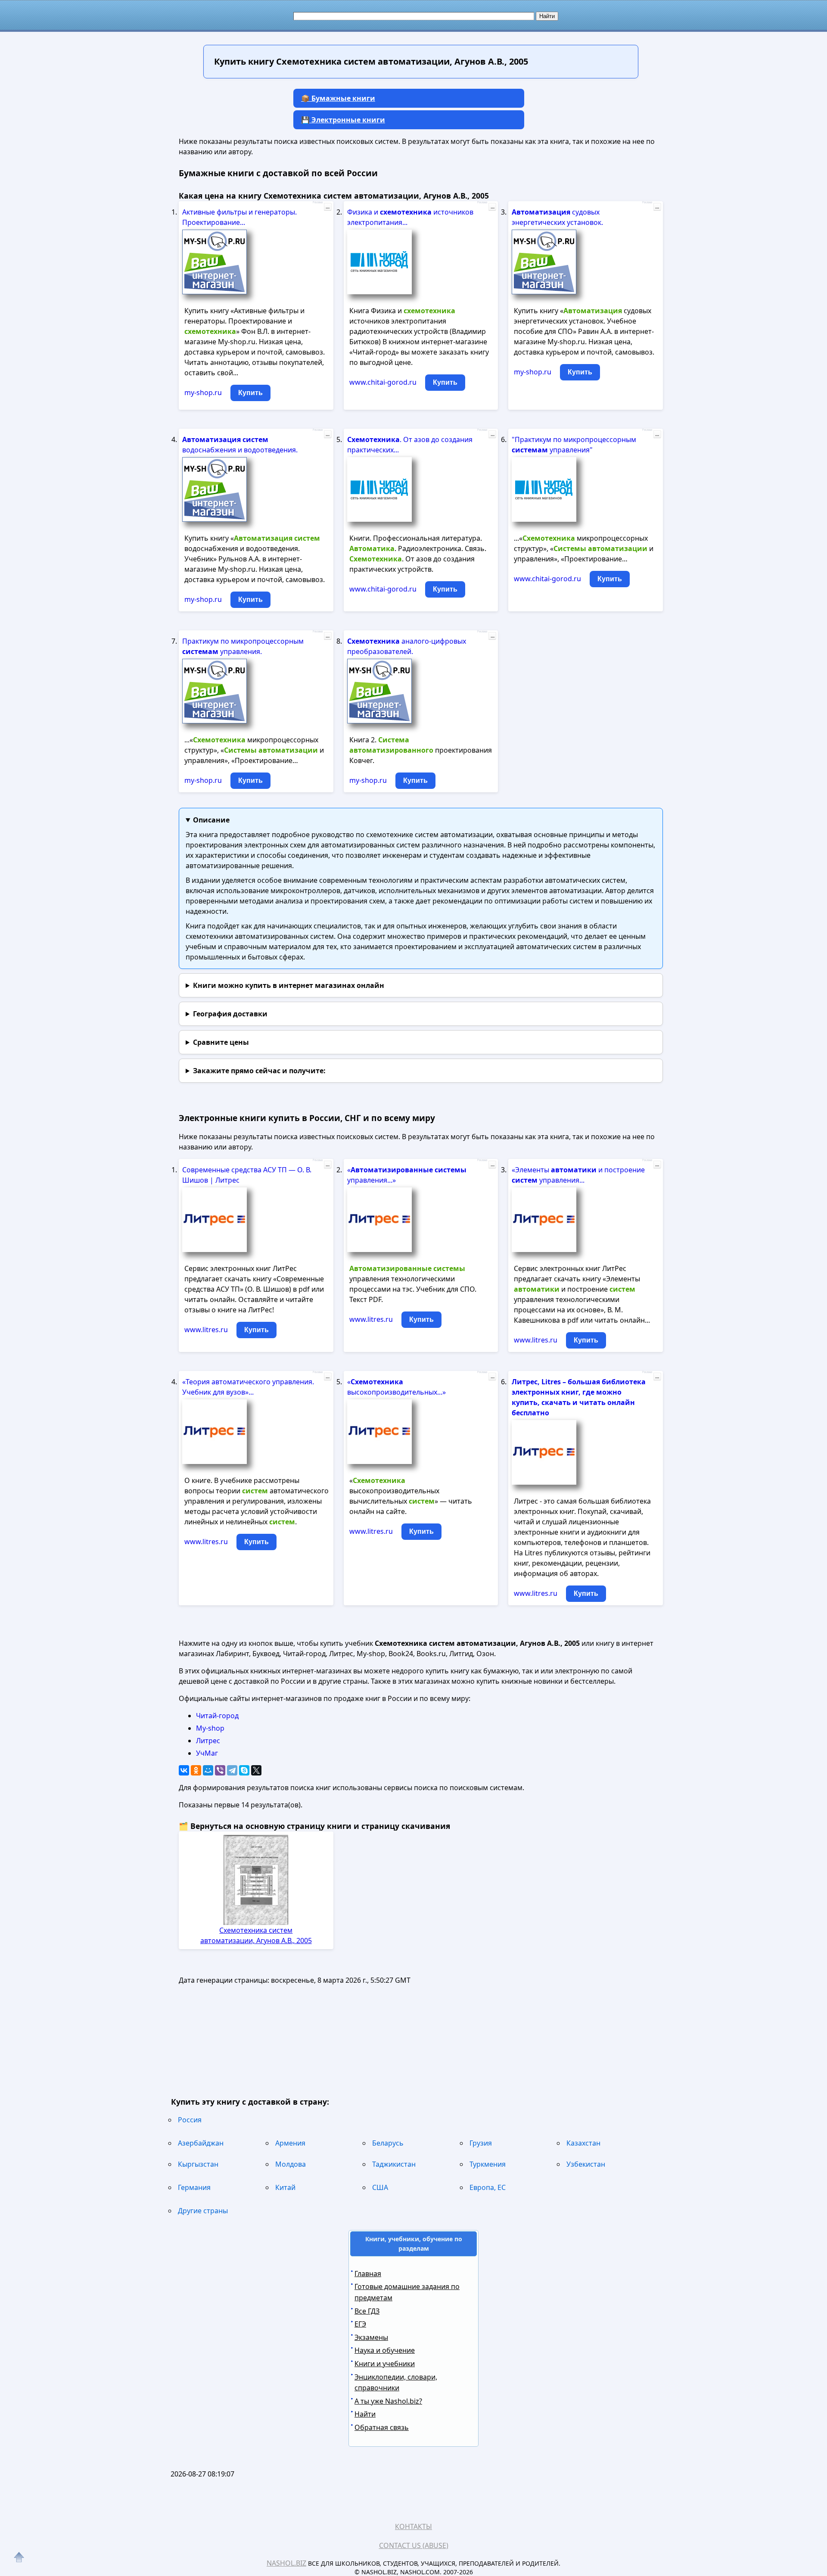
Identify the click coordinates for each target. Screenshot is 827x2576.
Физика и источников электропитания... (410, 217)
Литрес (208, 1741)
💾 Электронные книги (343, 120)
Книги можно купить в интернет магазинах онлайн (289, 985)
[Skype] (244, 1770)
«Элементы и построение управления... (578, 1175)
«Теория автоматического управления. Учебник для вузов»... (248, 1387)
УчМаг (207, 1753)
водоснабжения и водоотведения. (240, 445)
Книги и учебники (385, 2364)
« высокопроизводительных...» (396, 1387)
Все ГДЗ (367, 2311)
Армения (290, 2143)
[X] (256, 1770)
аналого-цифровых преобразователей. (407, 646)
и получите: (259, 1071)
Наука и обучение (385, 2350)
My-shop (210, 1728)
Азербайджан (201, 2143)
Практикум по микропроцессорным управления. (243, 646)
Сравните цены (221, 1042)
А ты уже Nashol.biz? (388, 2401)
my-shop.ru (203, 392)
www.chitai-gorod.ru (383, 382)
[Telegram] (232, 1770)
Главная (368, 2274)
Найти (365, 2414)
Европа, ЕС (488, 2187)
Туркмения (488, 2164)
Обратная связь (382, 2427)
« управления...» (407, 1175)
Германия (194, 2187)
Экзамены (371, 2337)
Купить (250, 393)
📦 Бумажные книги (338, 98)
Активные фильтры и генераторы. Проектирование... (239, 217)
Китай (285, 2187)
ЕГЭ (360, 2324)
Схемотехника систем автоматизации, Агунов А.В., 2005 (256, 1935)
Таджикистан (394, 2164)
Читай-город (217, 1716)
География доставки (230, 1014)
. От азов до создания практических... (410, 445)
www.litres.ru (206, 1330)
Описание (211, 820)
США (380, 2187)
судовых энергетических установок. (557, 217)
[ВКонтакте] (184, 1770)
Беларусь (388, 2143)
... (328, 207)
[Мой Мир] (208, 1770)
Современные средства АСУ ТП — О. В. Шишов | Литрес (247, 1175)
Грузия (481, 2143)
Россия (190, 2120)
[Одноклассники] (196, 1770)
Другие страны (203, 2211)
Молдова (291, 2164)
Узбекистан (586, 2164)
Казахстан (583, 2143)
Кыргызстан (198, 2164)
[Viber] (220, 1770)
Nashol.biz (286, 2563)
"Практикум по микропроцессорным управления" (574, 445)
